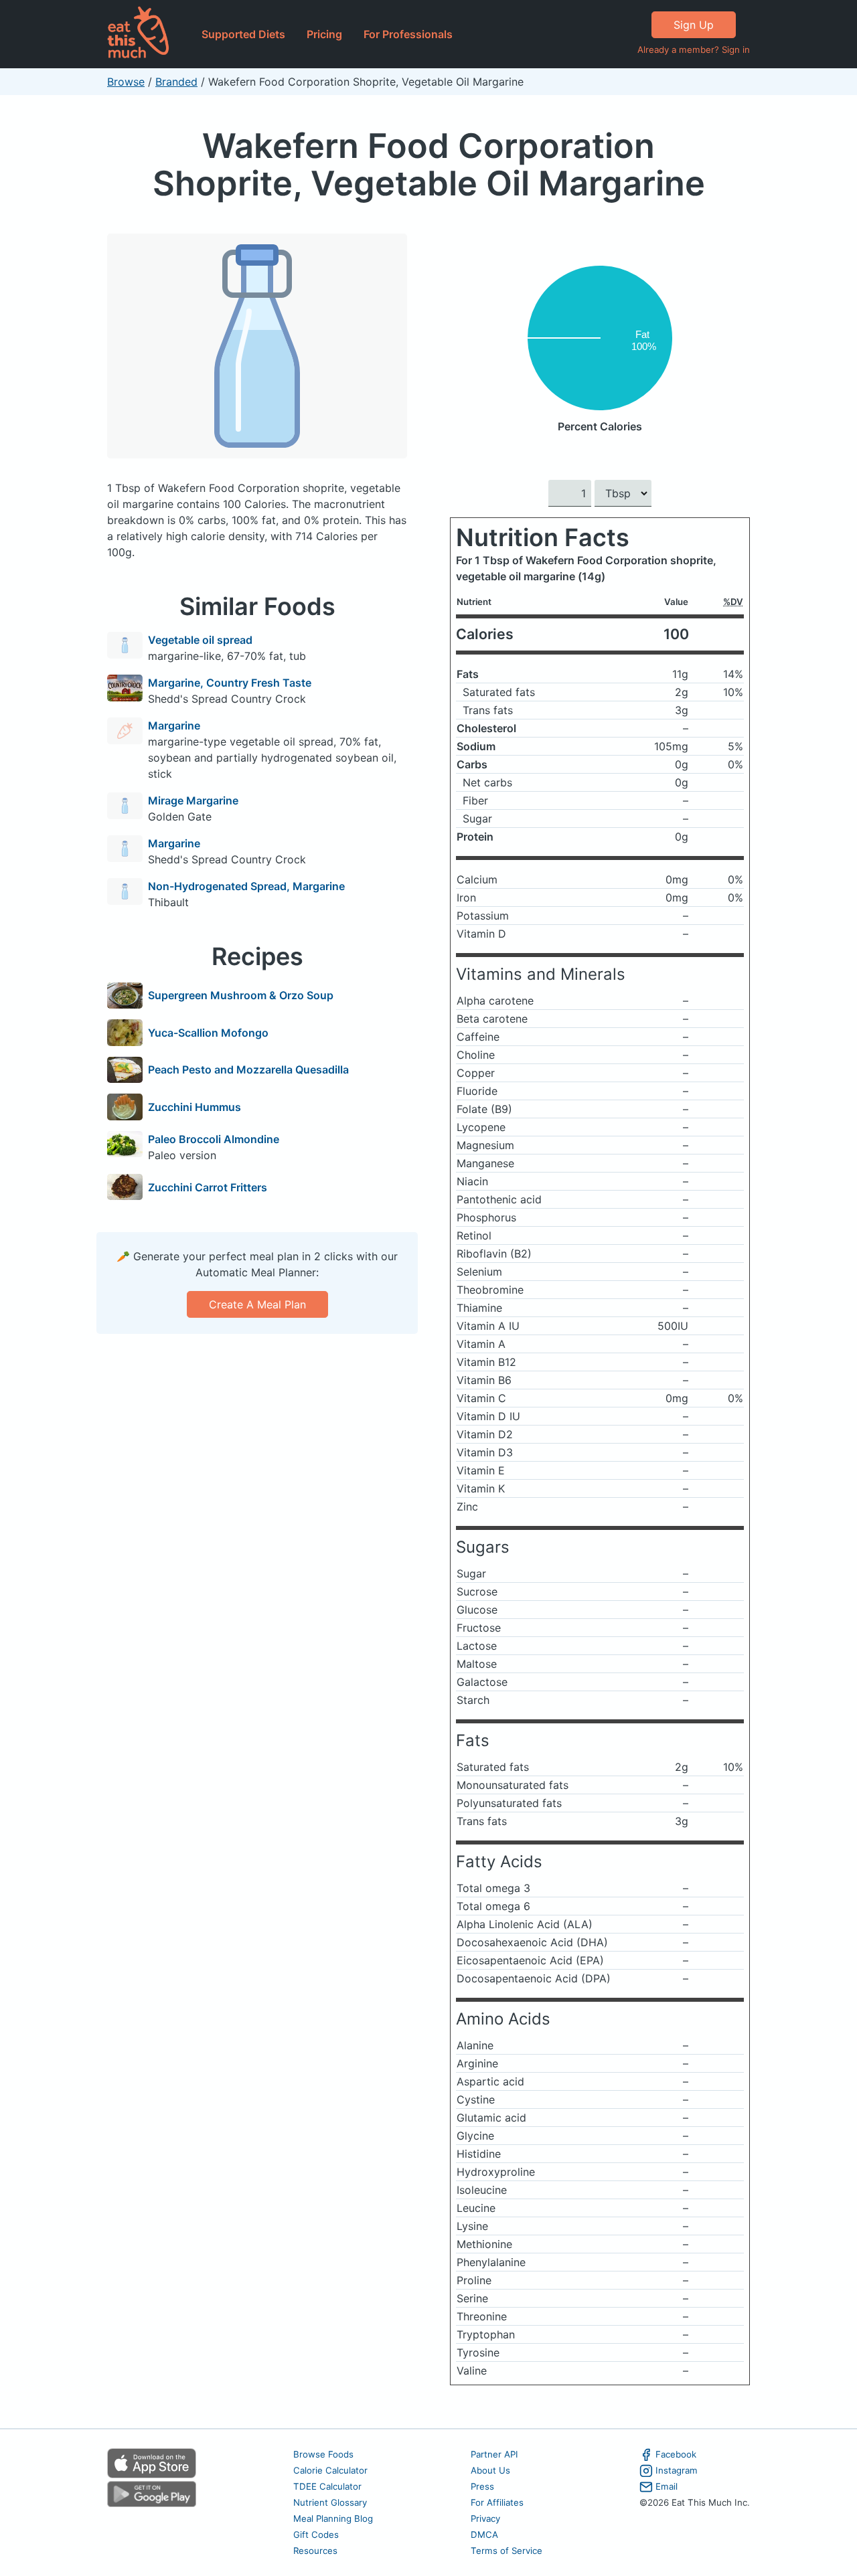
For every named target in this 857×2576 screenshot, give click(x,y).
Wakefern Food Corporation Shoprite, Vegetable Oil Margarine (429, 164)
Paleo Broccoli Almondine (214, 1139)
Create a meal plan (257, 1304)
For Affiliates (497, 2502)
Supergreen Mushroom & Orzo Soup (241, 995)
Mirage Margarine (193, 800)
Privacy (485, 2518)
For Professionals (408, 34)
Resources (315, 2551)
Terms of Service (507, 2551)
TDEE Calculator (327, 2486)
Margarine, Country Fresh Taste (230, 683)
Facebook (676, 2454)
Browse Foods (323, 2454)
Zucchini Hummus (194, 1107)
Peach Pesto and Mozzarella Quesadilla (248, 1069)
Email (667, 2486)
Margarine (174, 725)
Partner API (494, 2454)
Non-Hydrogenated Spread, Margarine (246, 886)
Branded (176, 82)
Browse (126, 82)
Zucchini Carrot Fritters (208, 1187)
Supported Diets (243, 34)
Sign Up (694, 25)
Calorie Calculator (330, 2470)
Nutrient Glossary (330, 2502)
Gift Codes (316, 2535)
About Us (490, 2470)
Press (482, 2486)
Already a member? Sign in (694, 50)
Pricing (324, 34)
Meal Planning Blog (333, 2518)
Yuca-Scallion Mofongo (208, 1033)
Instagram (677, 2470)
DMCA (484, 2535)
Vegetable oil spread (200, 640)
